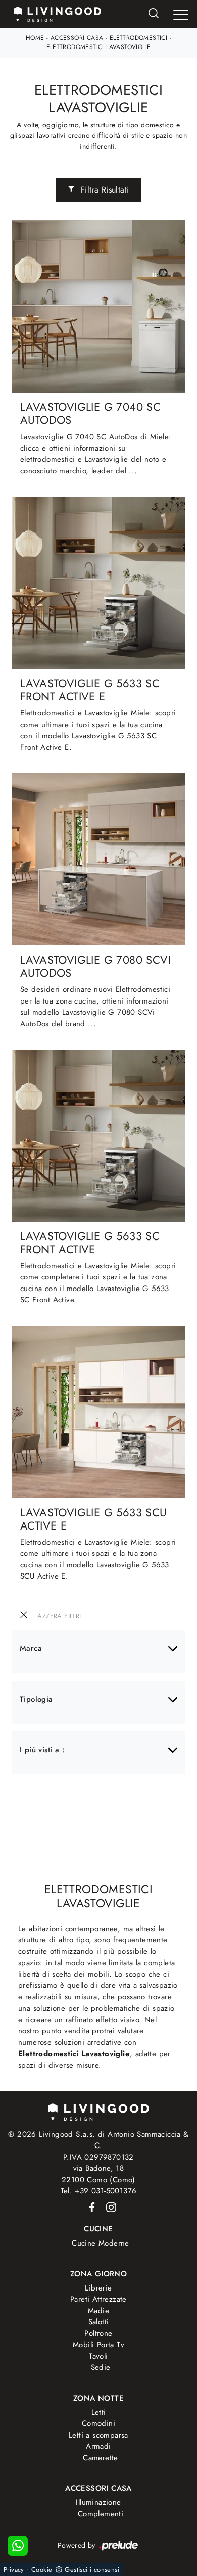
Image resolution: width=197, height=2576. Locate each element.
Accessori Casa (77, 38)
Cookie (42, 2570)
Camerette (101, 2458)
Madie (98, 2311)
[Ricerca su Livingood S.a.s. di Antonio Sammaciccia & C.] (154, 14)
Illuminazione (98, 2502)
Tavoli (98, 2356)
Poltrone (98, 2333)
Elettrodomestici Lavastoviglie (99, 47)
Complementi (101, 2514)
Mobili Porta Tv (98, 2345)
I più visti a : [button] (42, 1750)
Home (35, 38)
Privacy (14, 2570)
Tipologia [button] (36, 1699)
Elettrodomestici (138, 38)
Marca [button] (31, 1648)
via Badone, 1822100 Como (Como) (98, 2174)
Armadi (98, 2446)
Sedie (101, 2367)
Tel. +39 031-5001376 (99, 2191)
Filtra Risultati (104, 190)
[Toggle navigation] (181, 15)
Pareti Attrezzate (98, 2299)
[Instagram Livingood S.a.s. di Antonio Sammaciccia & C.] (108, 2207)
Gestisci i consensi (92, 2570)
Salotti (99, 2322)
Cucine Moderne (101, 2243)
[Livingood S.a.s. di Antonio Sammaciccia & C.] (98, 2111)
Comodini (98, 2423)
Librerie (98, 2288)
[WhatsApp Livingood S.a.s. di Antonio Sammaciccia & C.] (18, 2546)
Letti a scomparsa (98, 2435)
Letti (99, 2412)
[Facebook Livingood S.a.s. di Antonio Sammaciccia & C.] (90, 2207)
